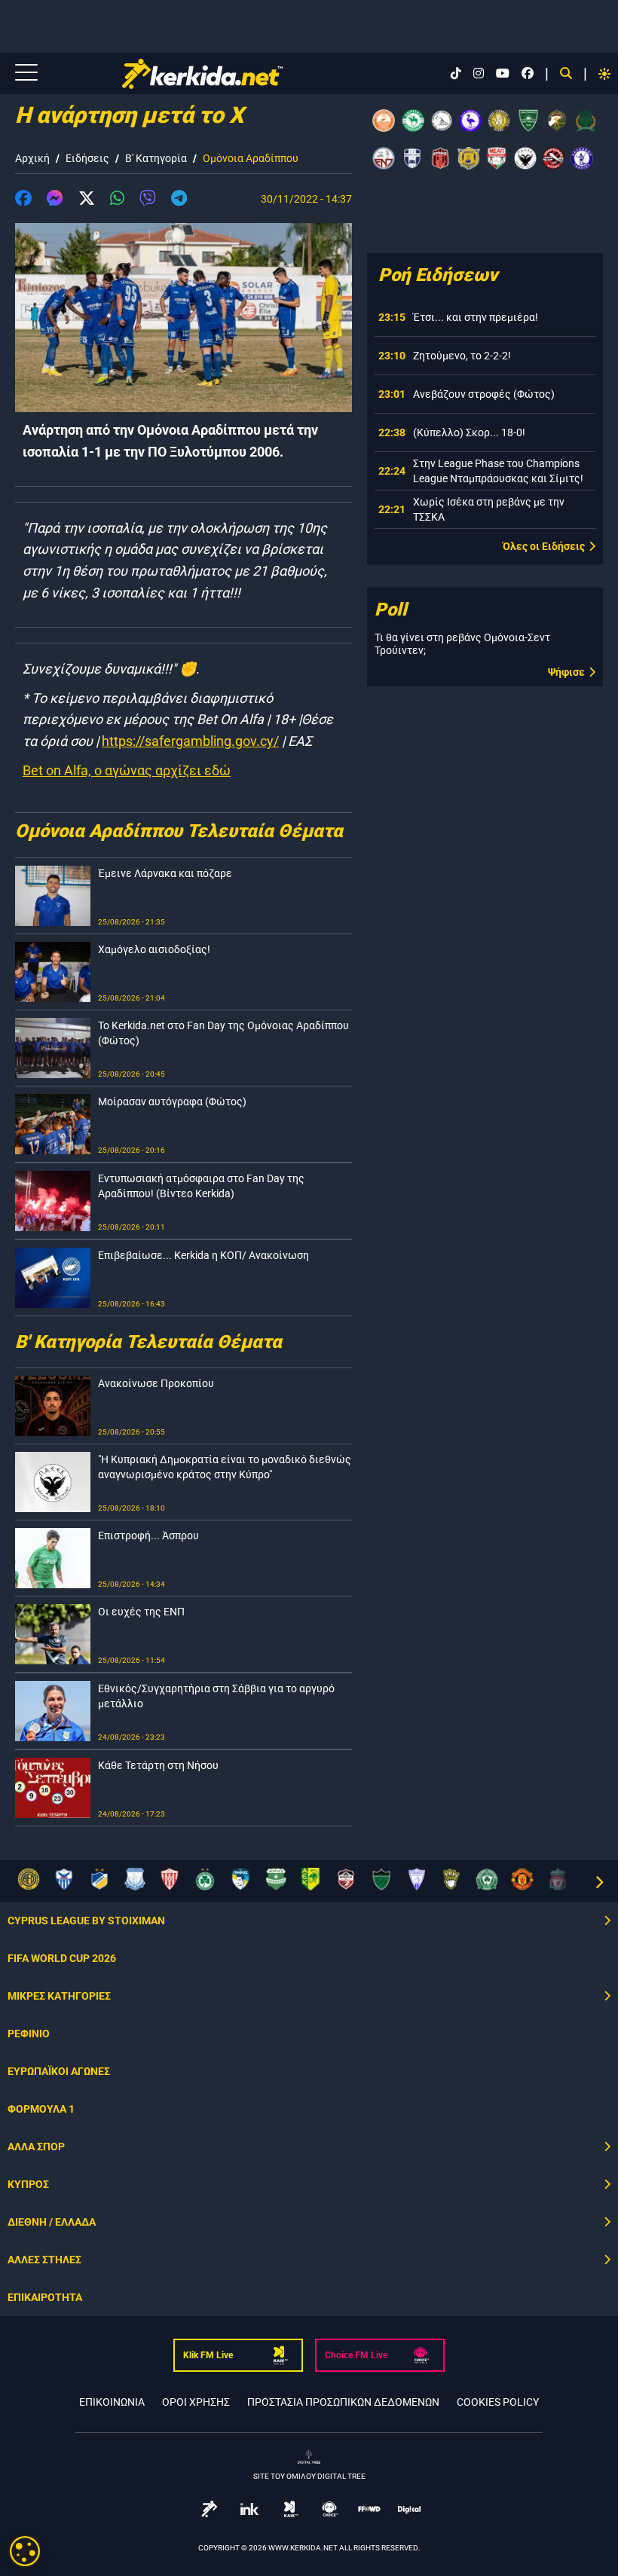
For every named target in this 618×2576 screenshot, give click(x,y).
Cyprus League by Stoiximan (86, 1921)
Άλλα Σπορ (36, 2147)
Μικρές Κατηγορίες (59, 1996)
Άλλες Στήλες (44, 2260)
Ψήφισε (566, 672)
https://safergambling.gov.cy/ (190, 741)
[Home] (202, 74)
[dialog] (25, 2551)
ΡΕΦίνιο (29, 2034)
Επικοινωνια (112, 2402)
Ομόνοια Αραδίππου (251, 158)
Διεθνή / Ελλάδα (52, 2222)
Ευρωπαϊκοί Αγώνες (59, 2071)
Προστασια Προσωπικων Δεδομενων (343, 2402)
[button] (23, 200)
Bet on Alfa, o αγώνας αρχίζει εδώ (127, 770)
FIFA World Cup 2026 (62, 1958)
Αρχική (32, 158)
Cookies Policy (498, 2402)
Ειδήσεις (87, 158)
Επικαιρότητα (45, 2297)
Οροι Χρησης (196, 2402)
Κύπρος (28, 2184)
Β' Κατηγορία (156, 158)
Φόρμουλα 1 (41, 2109)
